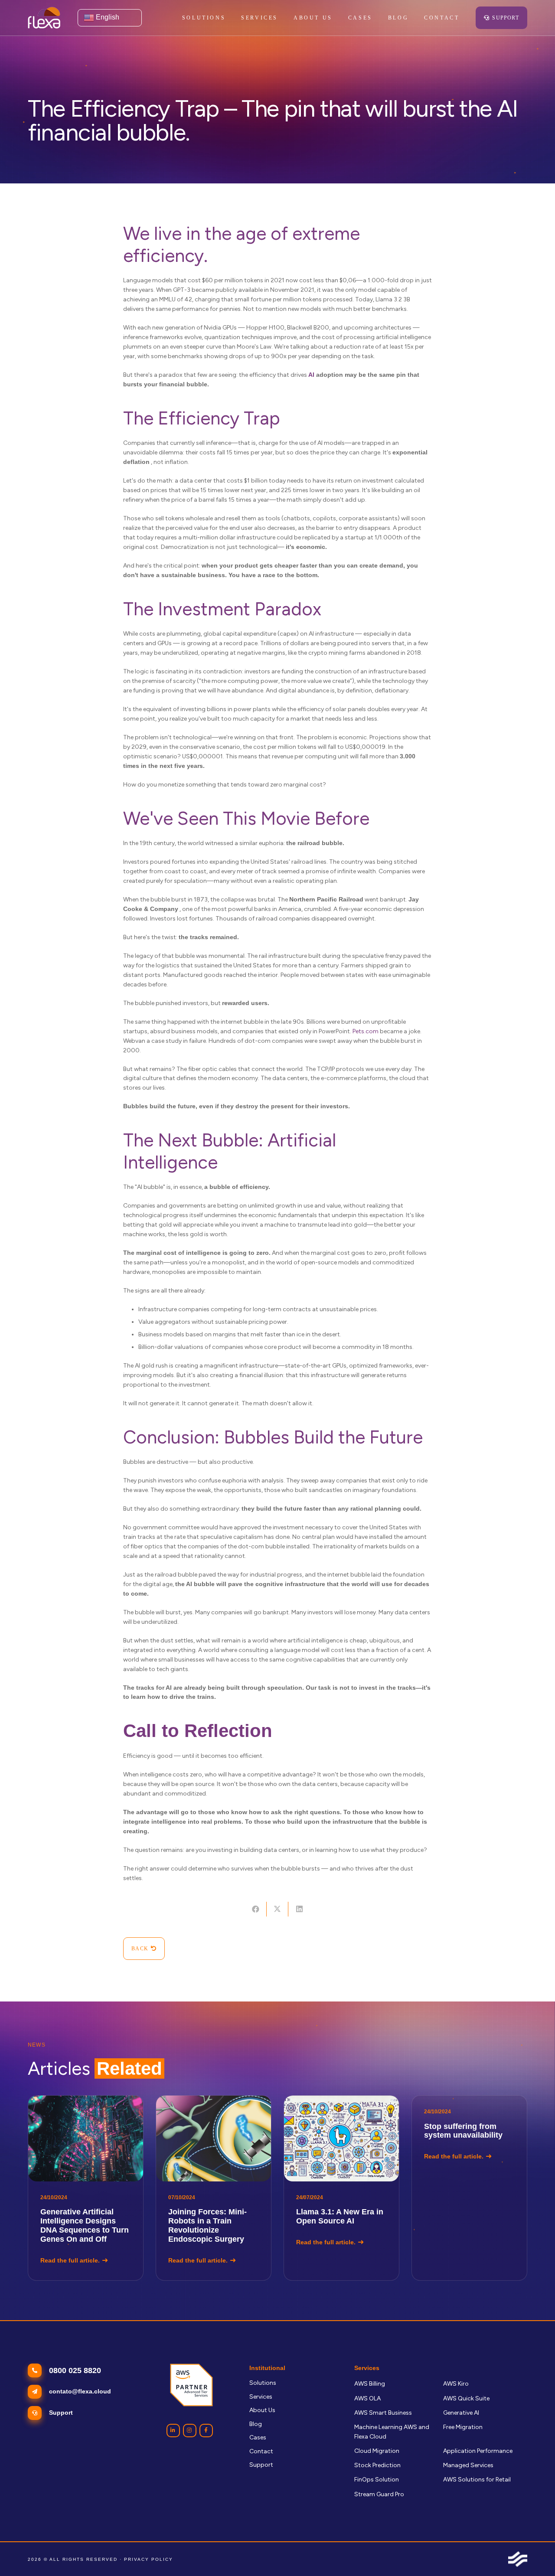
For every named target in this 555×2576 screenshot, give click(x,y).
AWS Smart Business (383, 2413)
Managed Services (468, 2465)
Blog (256, 2424)
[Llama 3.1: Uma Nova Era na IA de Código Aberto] (341, 2188)
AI (311, 375)
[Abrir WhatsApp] (533, 2554)
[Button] (173, 2431)
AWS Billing (370, 2384)
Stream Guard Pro (379, 2494)
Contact (261, 2451)
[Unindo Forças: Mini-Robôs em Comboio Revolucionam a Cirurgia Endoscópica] (214, 2188)
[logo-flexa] (44, 18)
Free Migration (463, 2427)
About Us (262, 2410)
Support (261, 2465)
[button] (283, 18)
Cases (258, 2437)
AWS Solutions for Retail (477, 2480)
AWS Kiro (456, 2384)
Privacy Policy (149, 2559)
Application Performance (478, 2451)
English (107, 17)
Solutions (263, 2383)
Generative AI (461, 2413)
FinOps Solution (377, 2480)
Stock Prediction (377, 2465)
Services (261, 2397)
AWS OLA (367, 2398)
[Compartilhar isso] (255, 1909)
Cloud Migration (377, 2451)
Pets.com (366, 1031)
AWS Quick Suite (466, 2398)
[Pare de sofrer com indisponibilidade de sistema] (469, 2188)
